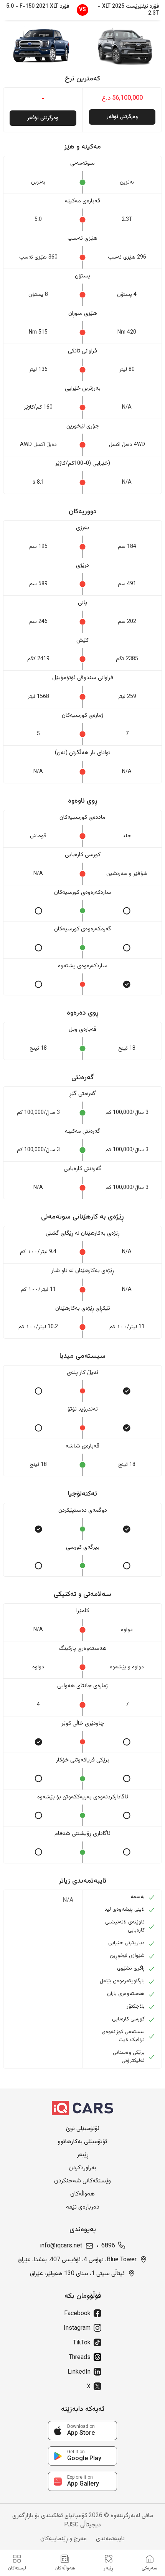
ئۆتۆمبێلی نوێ (83, 2129)
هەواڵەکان (82, 2194)
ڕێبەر (83, 2155)
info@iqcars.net (61, 2246)
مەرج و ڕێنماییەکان (64, 2539)
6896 (108, 2246)
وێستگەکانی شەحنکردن (82, 2181)
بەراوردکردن (82, 2168)
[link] (82, 2431)
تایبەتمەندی (110, 2539)
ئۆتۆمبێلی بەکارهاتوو (82, 2142)
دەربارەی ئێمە (83, 2207)
